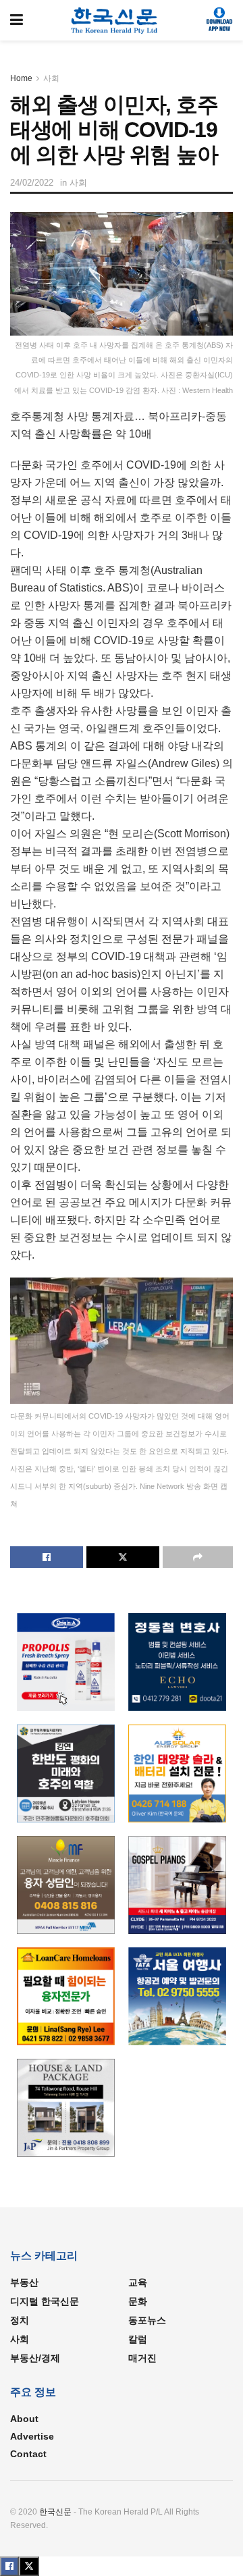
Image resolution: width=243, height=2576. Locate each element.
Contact (28, 2454)
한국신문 (55, 2512)
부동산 (24, 2282)
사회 (51, 78)
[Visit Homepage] (114, 20)
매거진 (142, 2358)
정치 (20, 2320)
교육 (138, 2282)
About (24, 2419)
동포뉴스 (147, 2320)
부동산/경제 (35, 2358)
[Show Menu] (17, 20)
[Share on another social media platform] (198, 1557)
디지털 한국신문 (45, 2301)
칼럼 (138, 2339)
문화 (138, 2301)
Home (21, 78)
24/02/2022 (32, 183)
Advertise (32, 2436)
